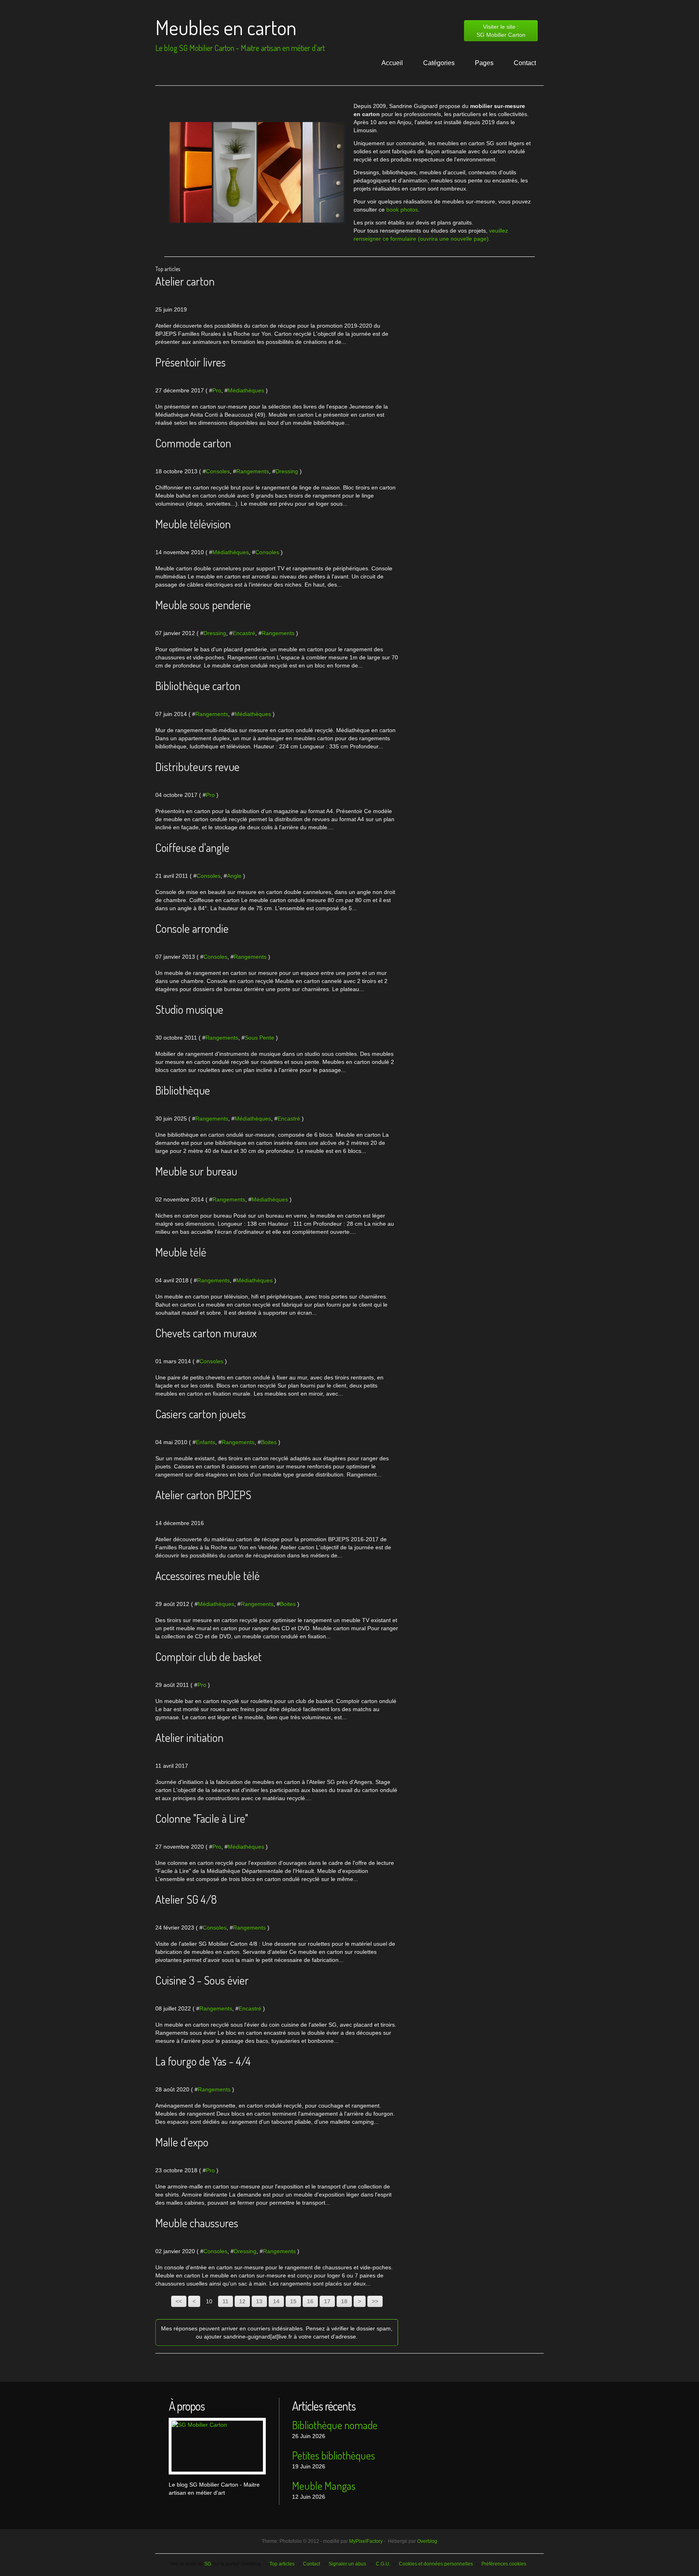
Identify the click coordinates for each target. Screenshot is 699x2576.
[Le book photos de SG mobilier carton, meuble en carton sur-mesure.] (257, 173)
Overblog (427, 2541)
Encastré (244, 633)
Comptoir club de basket (209, 1657)
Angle (234, 876)
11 (226, 2301)
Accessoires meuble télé (208, 1576)
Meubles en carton (226, 27)
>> (375, 2301)
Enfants (205, 1442)
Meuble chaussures (197, 2223)
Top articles (282, 2564)
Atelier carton (185, 281)
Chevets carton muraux (206, 1333)
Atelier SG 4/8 (186, 1899)
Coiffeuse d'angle (192, 847)
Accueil (392, 63)
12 (242, 2301)
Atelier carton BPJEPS (203, 1495)
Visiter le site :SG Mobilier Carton (501, 31)
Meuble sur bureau (196, 1171)
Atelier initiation (189, 1737)
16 (310, 2301)
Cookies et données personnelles (436, 2564)
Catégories (439, 63)
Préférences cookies (504, 2564)
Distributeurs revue (197, 767)
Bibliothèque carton (198, 686)
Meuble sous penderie (203, 605)
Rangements (253, 471)
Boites (269, 1442)
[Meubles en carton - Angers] (217, 2446)
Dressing (287, 471)
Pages (484, 63)
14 (276, 2301)
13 (259, 2301)
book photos (402, 210)
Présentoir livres (191, 362)
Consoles (218, 471)
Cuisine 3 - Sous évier (202, 1980)
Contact (525, 63)
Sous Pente (259, 1038)
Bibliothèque (183, 1090)
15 (293, 2301)
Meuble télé (181, 1252)
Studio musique (189, 1009)
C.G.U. (383, 2564)
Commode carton (193, 443)
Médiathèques (246, 390)
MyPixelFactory (366, 2541)
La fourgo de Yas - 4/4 (203, 2061)
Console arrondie (192, 928)
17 (327, 2301)
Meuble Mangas (324, 2486)
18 (344, 2301)
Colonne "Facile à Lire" (202, 1818)
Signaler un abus (348, 2564)
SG (208, 2564)
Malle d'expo (182, 2142)
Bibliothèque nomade (335, 2425)
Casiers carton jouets (201, 1414)
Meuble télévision (193, 524)
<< (179, 2301)
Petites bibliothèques (334, 2455)
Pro (217, 390)
